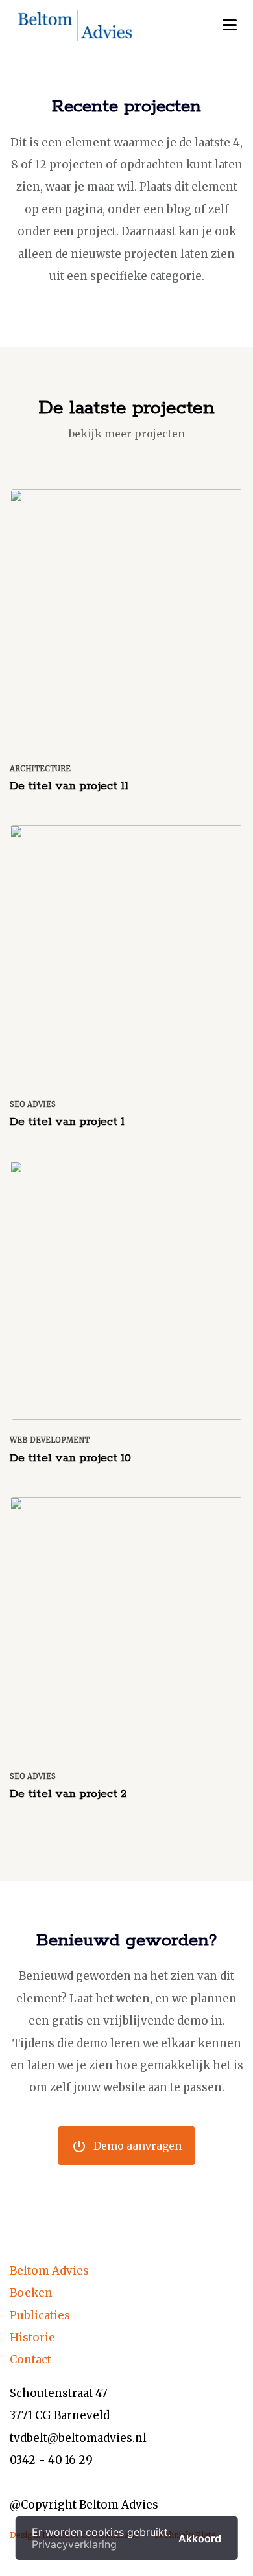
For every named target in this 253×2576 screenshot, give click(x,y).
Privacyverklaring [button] (74, 2544)
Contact (30, 2360)
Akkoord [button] (200, 2538)
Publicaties (40, 2315)
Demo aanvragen (126, 2146)
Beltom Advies (49, 2271)
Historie (32, 2338)
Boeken (31, 2293)
